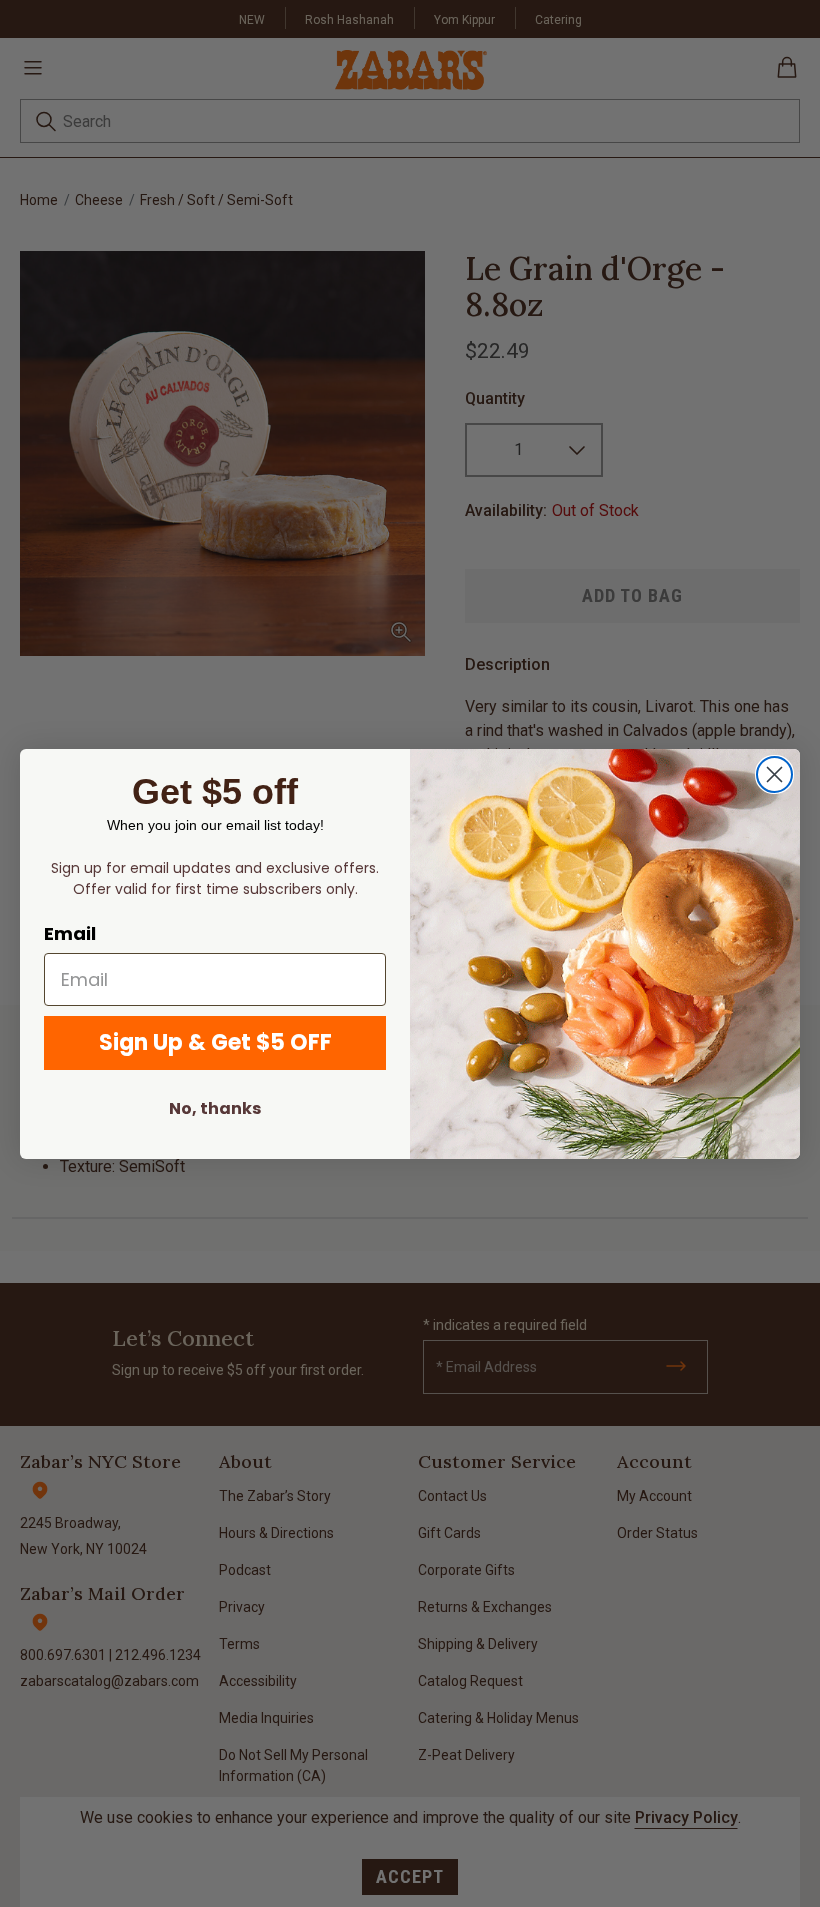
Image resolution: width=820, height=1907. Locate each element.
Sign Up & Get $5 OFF (215, 1042)
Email (70, 933)
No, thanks (215, 1108)
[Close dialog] (774, 774)
